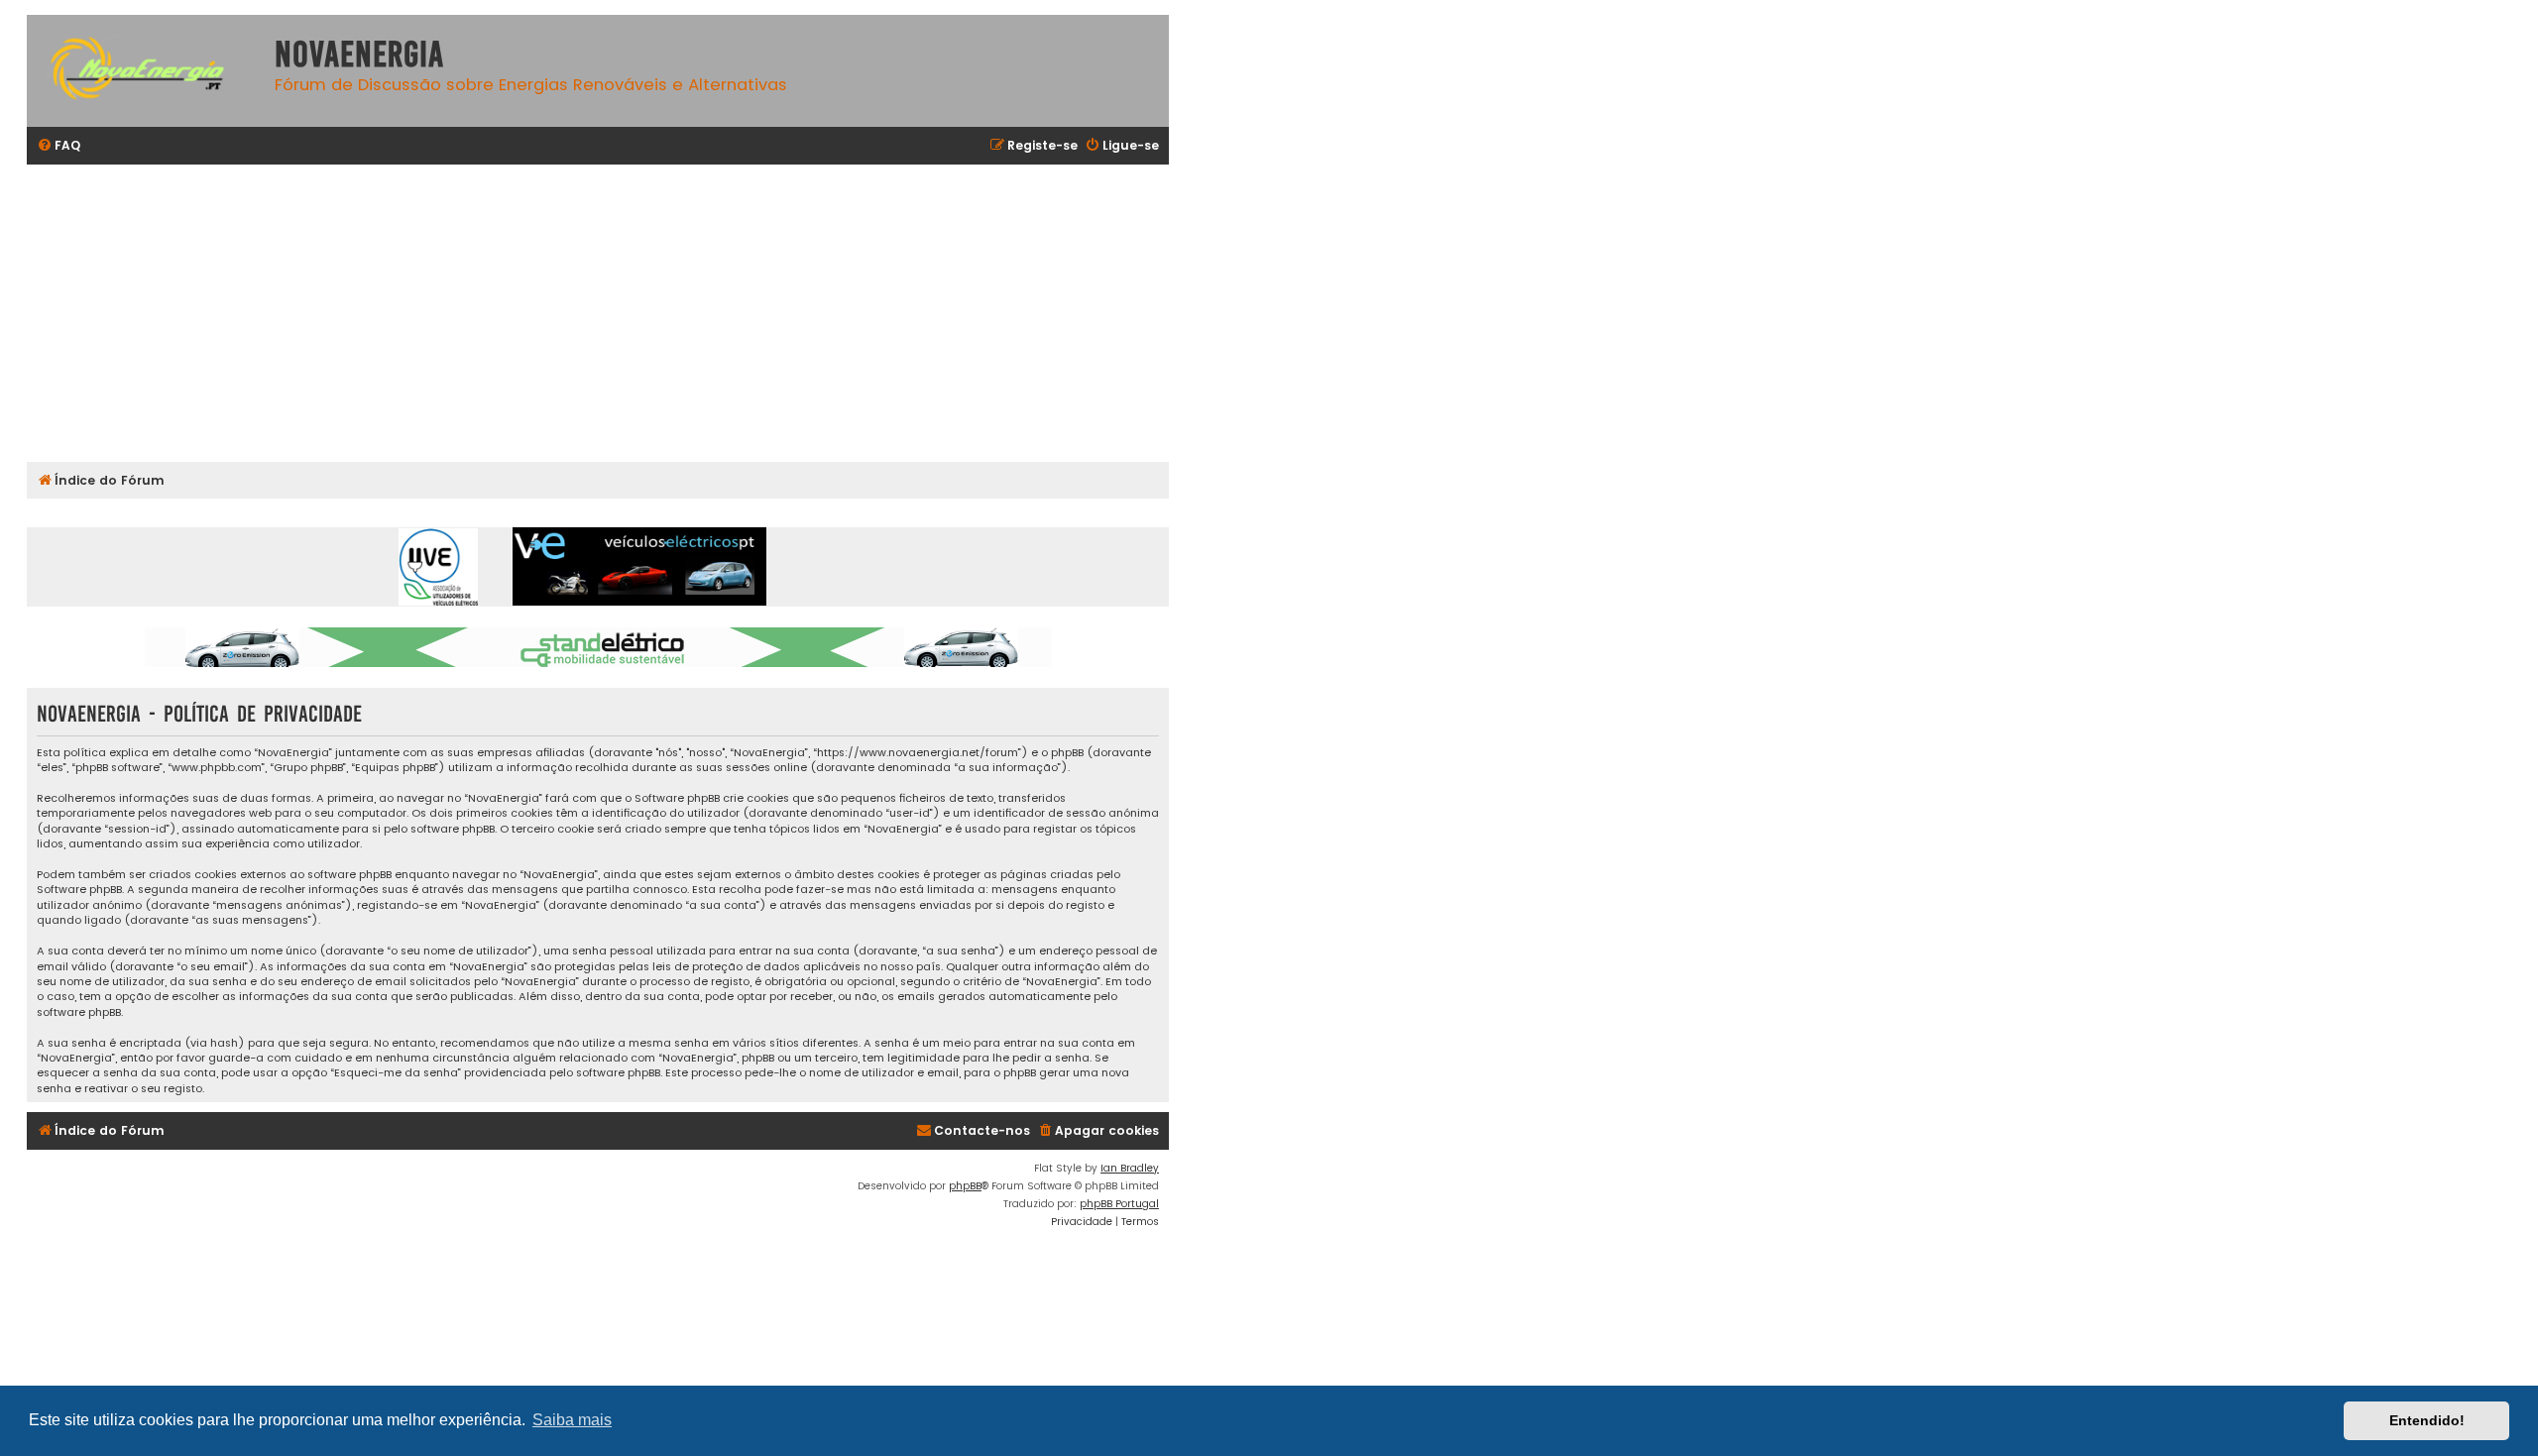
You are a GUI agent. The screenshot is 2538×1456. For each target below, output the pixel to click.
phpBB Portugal (1119, 1204)
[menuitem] (58, 146)
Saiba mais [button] (572, 1420)
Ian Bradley (1130, 1168)
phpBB (965, 1186)
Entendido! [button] (2427, 1420)
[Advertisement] (622, 313)
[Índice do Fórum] (146, 71)
